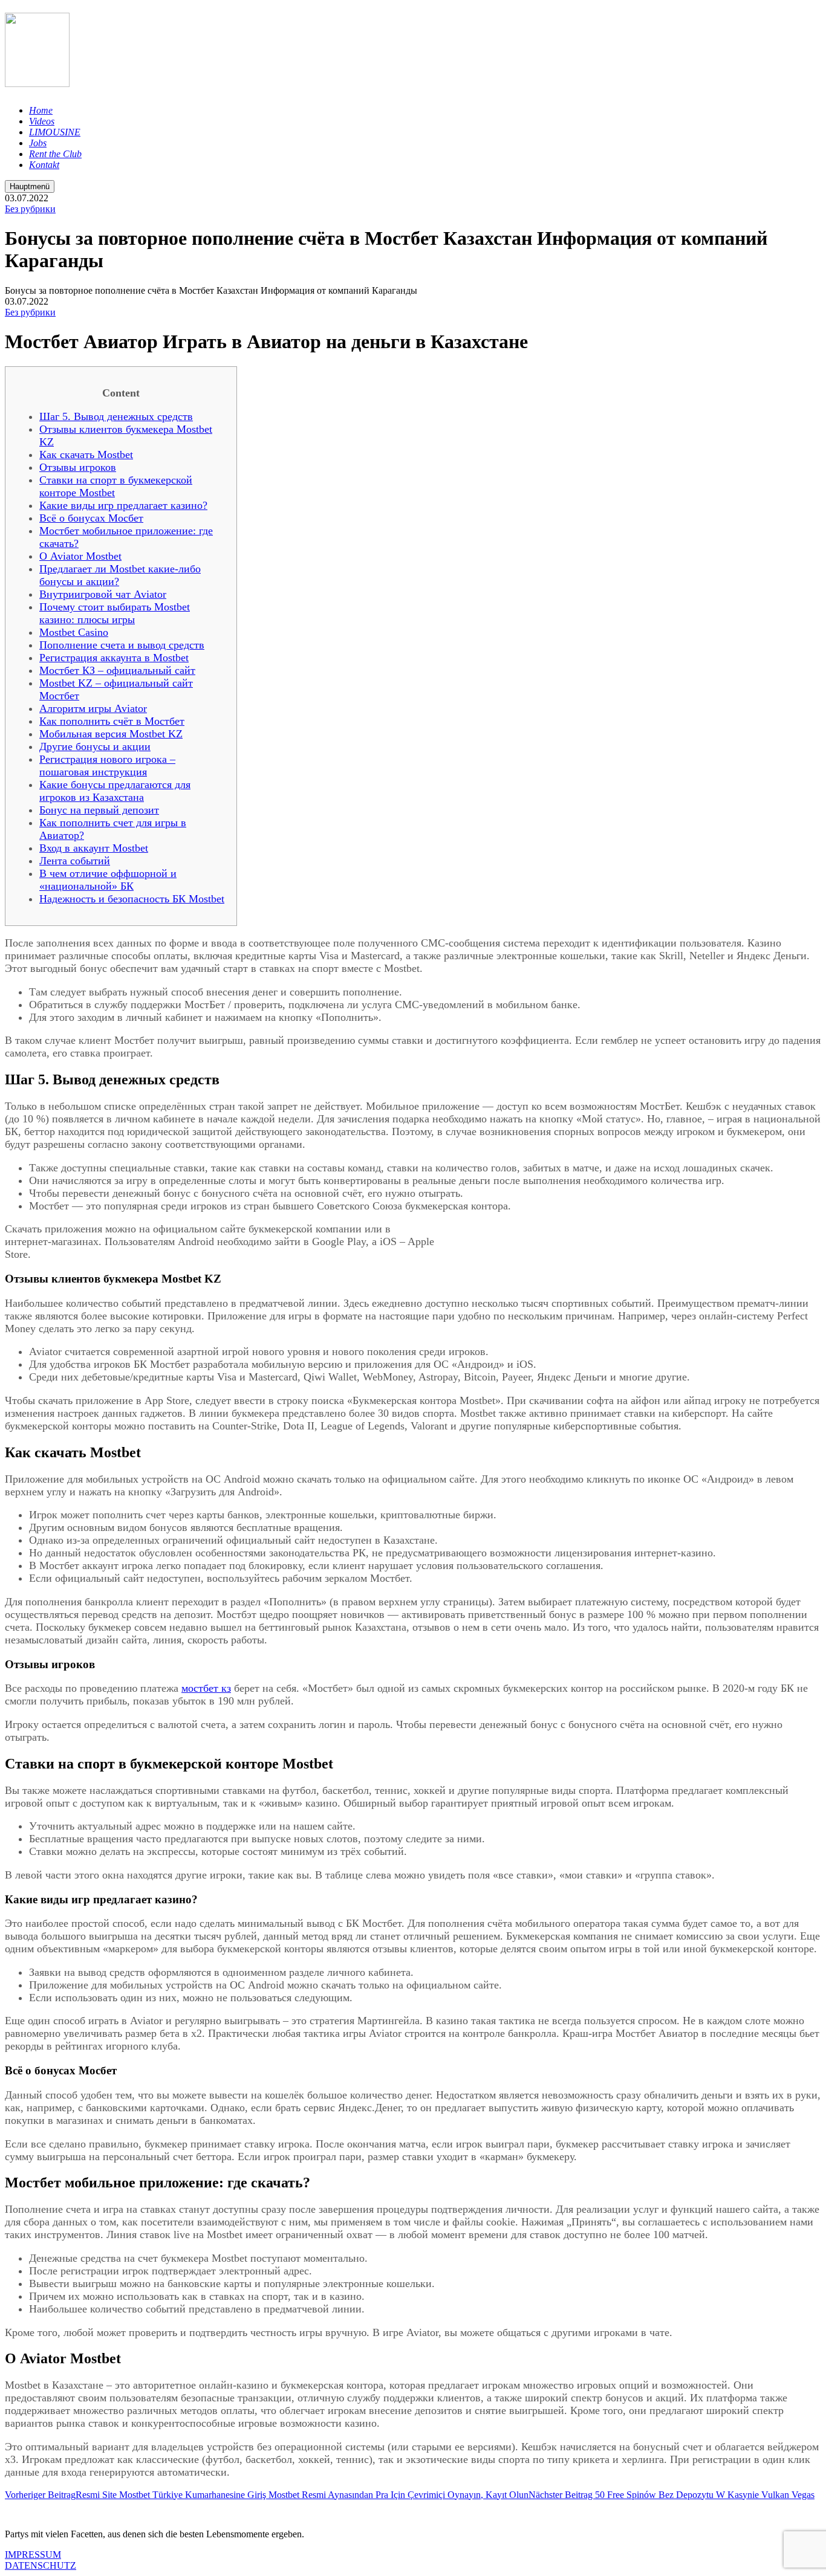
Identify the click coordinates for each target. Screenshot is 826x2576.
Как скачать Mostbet (86, 455)
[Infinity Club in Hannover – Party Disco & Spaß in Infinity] (37, 80)
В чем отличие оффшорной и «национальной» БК (108, 880)
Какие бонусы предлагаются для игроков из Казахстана (115, 791)
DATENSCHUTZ (41, 2565)
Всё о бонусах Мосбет (91, 518)
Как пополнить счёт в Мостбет (112, 721)
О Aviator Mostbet (80, 556)
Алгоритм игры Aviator (93, 708)
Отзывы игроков (78, 467)
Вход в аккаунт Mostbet (94, 848)
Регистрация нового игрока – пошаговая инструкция (107, 765)
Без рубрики (30, 209)
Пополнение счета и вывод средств (122, 645)
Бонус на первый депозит (99, 810)
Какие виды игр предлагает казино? (123, 505)
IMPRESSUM (33, 2555)
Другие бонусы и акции (95, 746)
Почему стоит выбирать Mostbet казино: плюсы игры (115, 613)
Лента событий (75, 861)
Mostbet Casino (74, 632)
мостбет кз (206, 1688)
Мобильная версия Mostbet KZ (111, 734)
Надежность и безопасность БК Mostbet (132, 899)
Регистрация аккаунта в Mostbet (114, 658)
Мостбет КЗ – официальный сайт (117, 670)
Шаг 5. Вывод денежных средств (116, 416)
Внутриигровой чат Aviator (103, 594)
